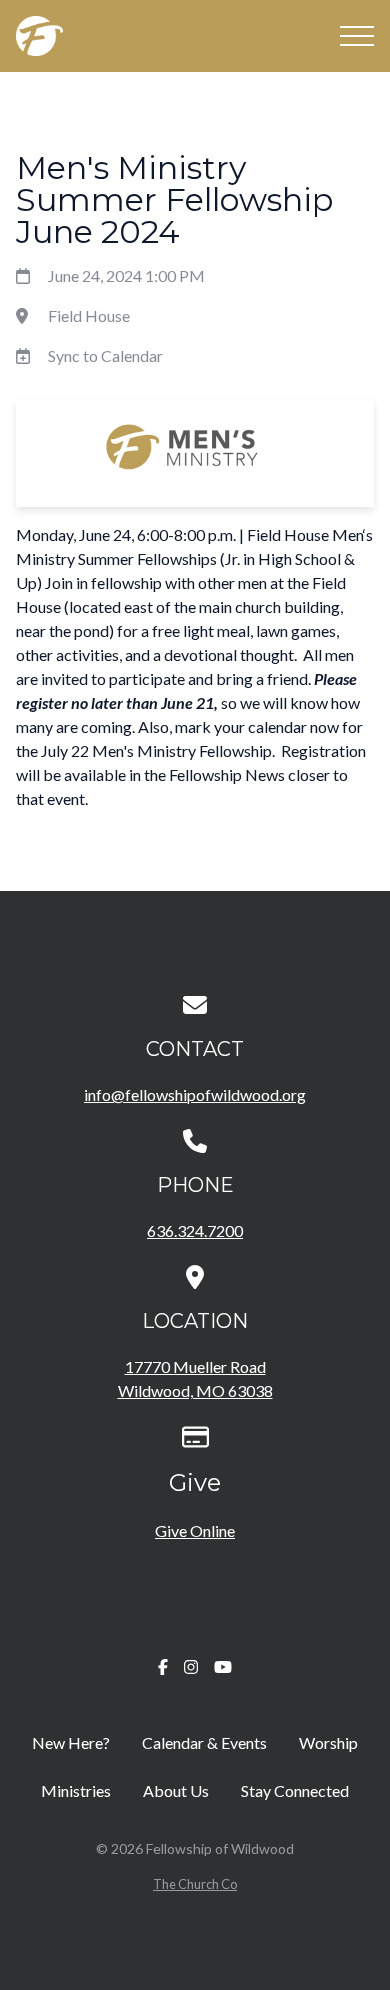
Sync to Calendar (105, 355)
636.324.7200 (195, 1230)
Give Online (195, 1530)
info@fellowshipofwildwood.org (195, 1094)
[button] (357, 36)
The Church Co (195, 1884)
